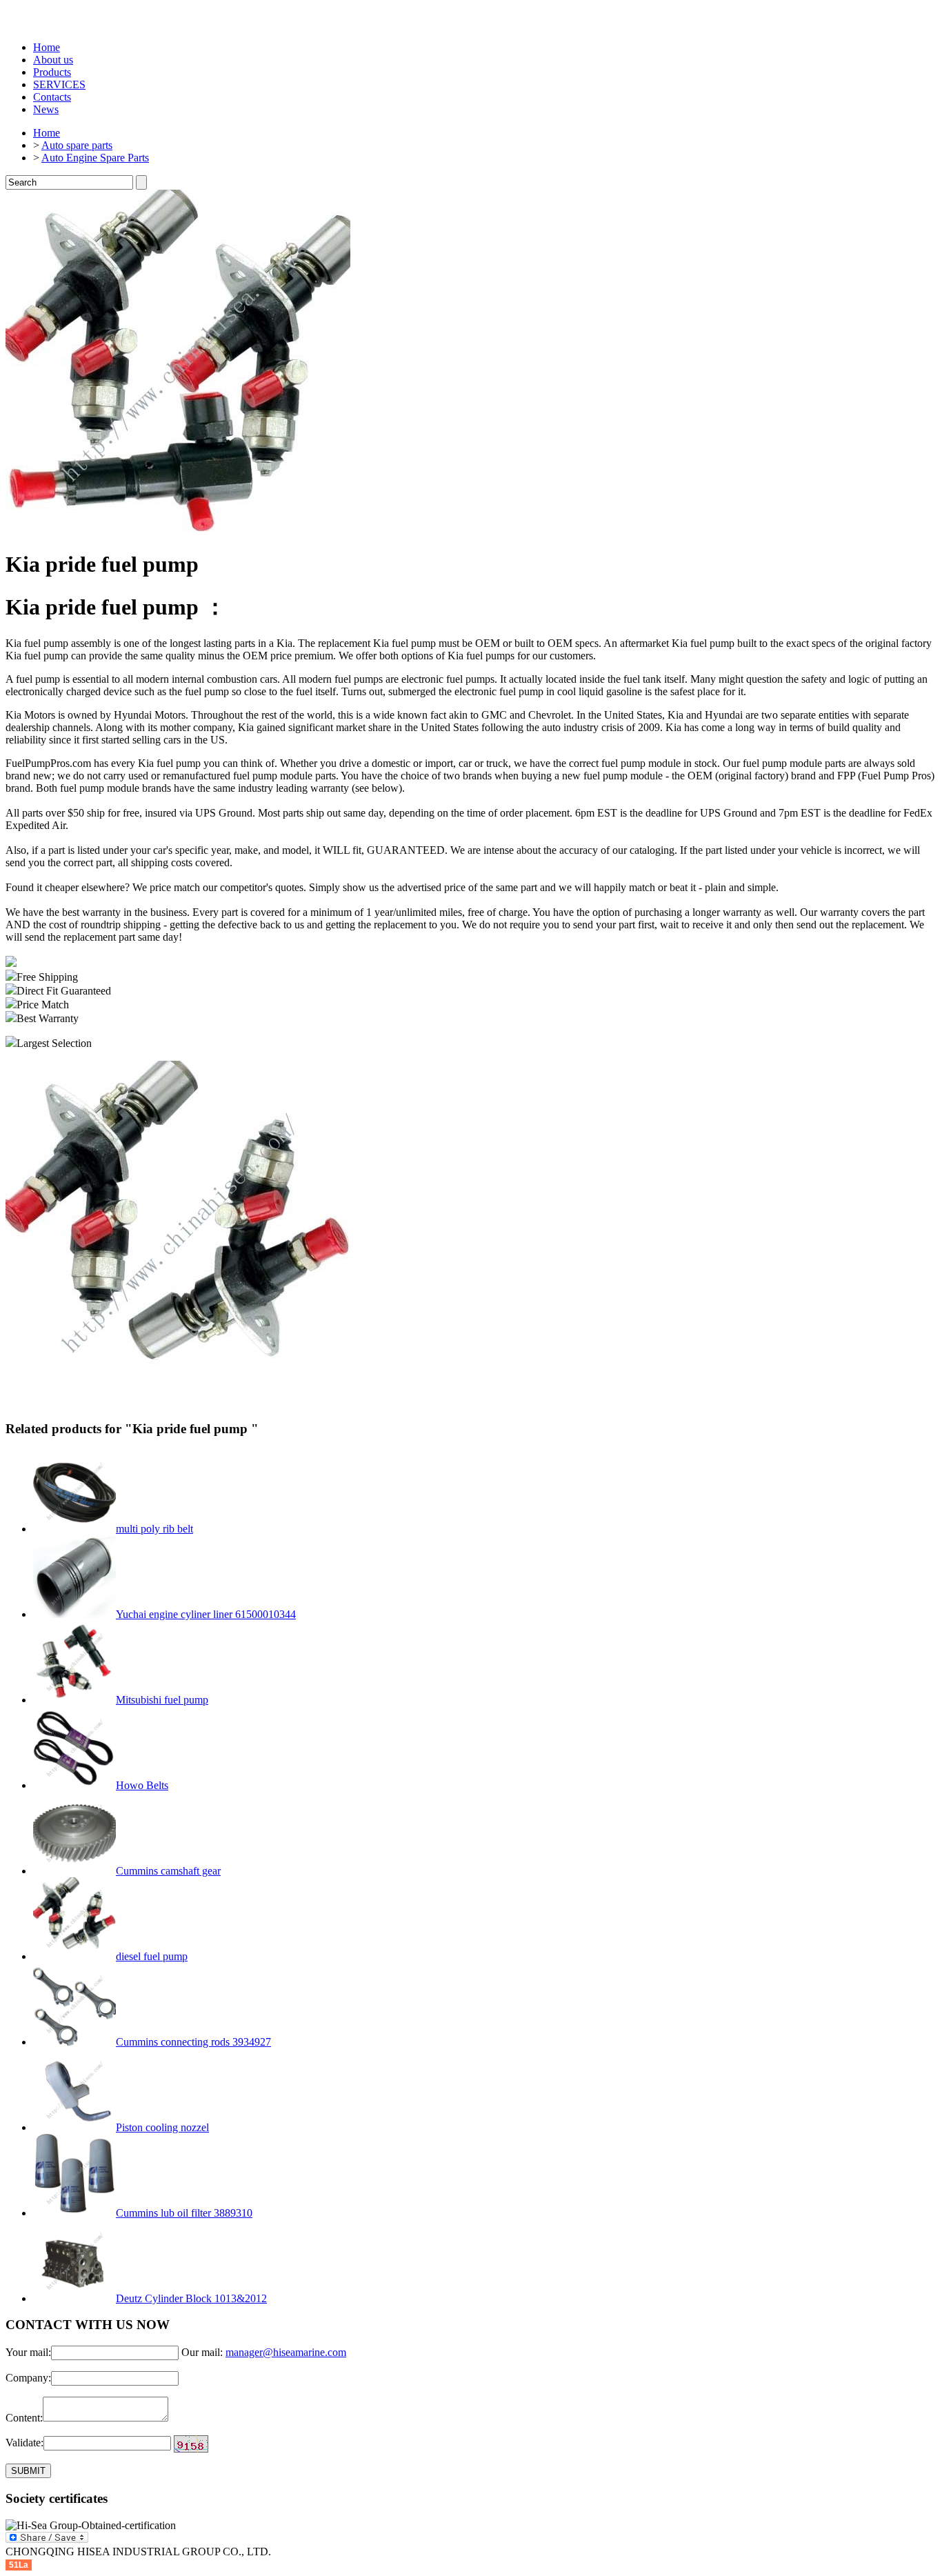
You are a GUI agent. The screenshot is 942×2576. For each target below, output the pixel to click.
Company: (28, 2378)
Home (47, 47)
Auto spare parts (77, 145)
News (46, 109)
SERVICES (59, 84)
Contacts (52, 97)
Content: (24, 2418)
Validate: (24, 2443)
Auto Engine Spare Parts (95, 158)
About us (53, 60)
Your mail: (28, 2352)
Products (52, 72)
